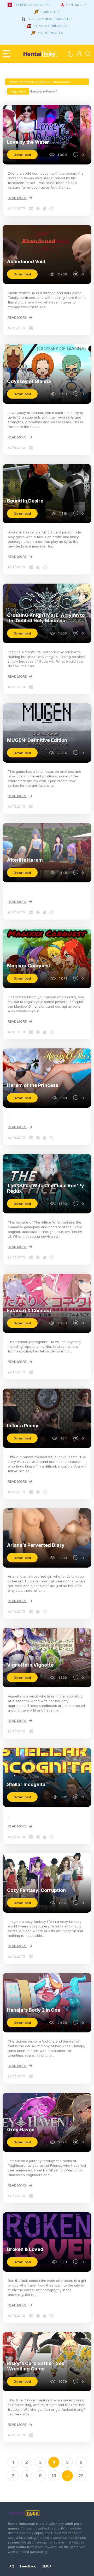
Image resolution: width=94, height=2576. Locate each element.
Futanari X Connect (29, 1310)
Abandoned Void (26, 262)
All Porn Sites (50, 33)
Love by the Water (28, 142)
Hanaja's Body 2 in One (34, 2010)
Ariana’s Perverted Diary (36, 1545)
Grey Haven (21, 2129)
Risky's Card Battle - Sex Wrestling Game (36, 2366)
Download (22, 155)
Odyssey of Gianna (29, 381)
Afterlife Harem (25, 860)
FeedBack (28, 2566)
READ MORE (17, 198)
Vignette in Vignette (30, 1665)
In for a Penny (23, 1426)
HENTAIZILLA (76, 5)
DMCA (47, 2566)
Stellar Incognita (26, 1784)
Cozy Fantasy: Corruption (36, 1890)
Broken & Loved (25, 2249)
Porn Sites (50, 12)
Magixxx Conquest (29, 966)
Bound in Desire (25, 501)
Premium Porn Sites (50, 26)
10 (54, 2476)
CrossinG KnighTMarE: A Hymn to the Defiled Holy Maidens (46, 618)
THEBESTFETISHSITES (31, 5)
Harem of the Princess (33, 1085)
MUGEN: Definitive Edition (37, 740)
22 (81, 2476)
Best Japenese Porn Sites (50, 19)
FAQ (11, 2566)
